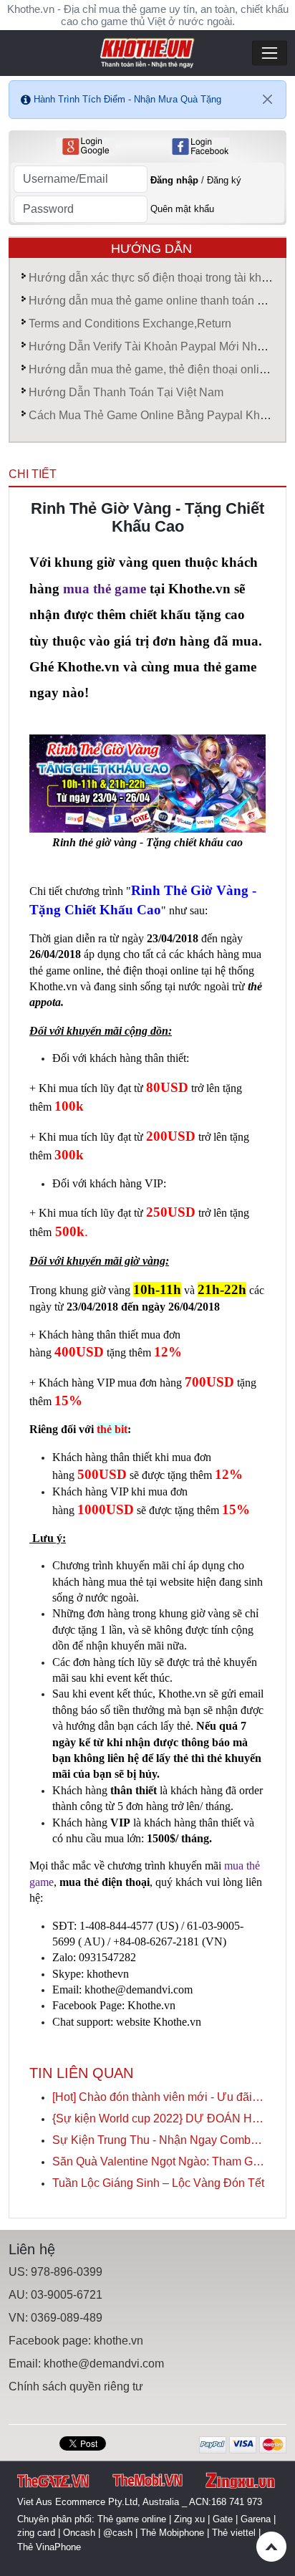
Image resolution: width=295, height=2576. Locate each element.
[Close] (268, 100)
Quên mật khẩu (182, 209)
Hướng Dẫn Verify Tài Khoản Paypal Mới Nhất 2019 (162, 346)
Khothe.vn (151, 2005)
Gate (223, 2519)
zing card (36, 2533)
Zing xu (189, 2519)
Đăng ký (224, 180)
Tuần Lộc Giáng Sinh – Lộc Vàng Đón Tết (158, 2183)
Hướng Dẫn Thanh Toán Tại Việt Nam (126, 392)
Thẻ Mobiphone (172, 2533)
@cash (118, 2533)
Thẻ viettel (234, 2533)
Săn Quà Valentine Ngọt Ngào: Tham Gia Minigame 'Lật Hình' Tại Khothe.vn (159, 2161)
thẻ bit (112, 1429)
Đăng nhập (174, 180)
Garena (256, 2519)
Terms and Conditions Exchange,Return (130, 324)
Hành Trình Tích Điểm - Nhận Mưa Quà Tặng (127, 99)
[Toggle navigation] (270, 53)
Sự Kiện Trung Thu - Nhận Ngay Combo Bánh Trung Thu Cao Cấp (159, 2140)
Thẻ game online (132, 2519)
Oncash (79, 2533)
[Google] (86, 147)
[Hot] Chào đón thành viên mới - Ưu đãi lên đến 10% (159, 2097)
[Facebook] (200, 147)
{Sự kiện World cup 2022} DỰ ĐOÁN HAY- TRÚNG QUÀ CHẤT (159, 2118)
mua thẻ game (103, 589)
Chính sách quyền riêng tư (76, 2386)
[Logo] (147, 52)
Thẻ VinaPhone (49, 2547)
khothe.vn (119, 2341)
